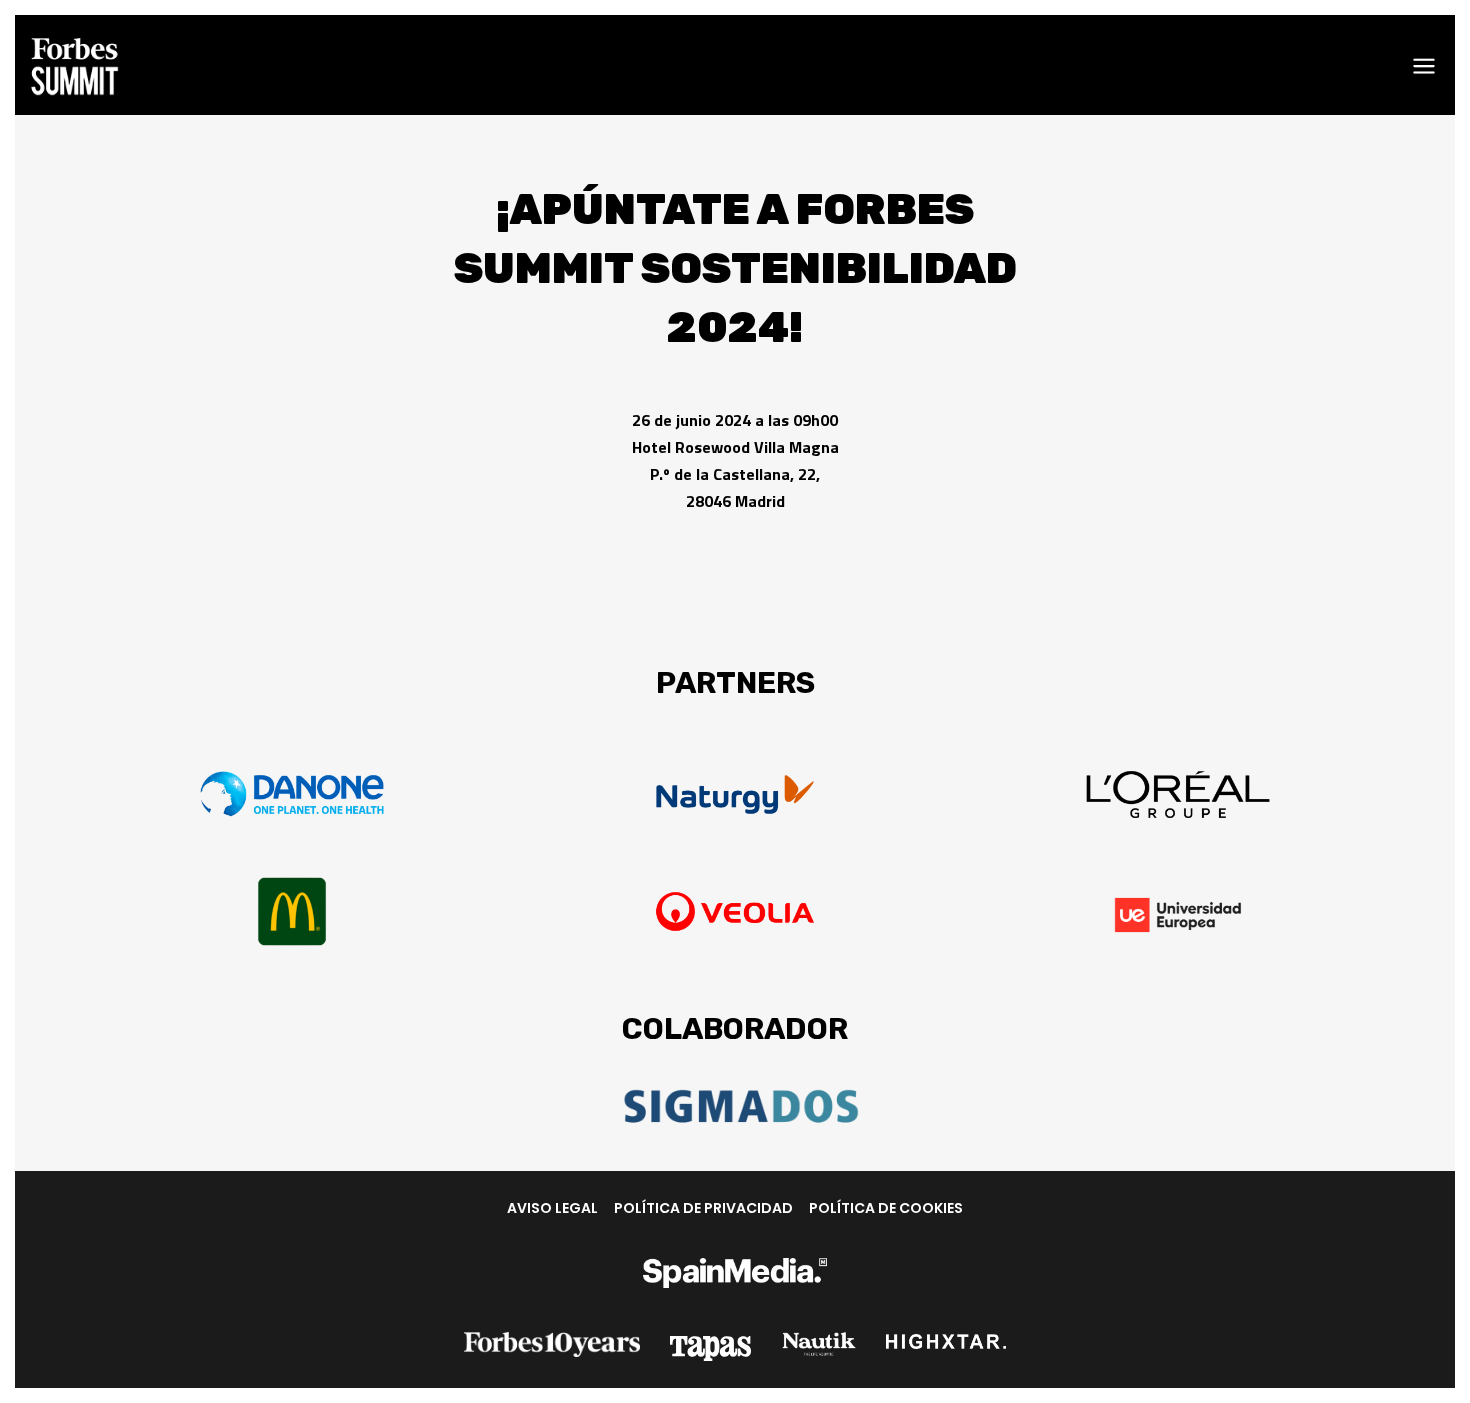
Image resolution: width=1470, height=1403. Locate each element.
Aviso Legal (552, 1208)
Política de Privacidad (703, 1208)
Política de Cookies (886, 1208)
